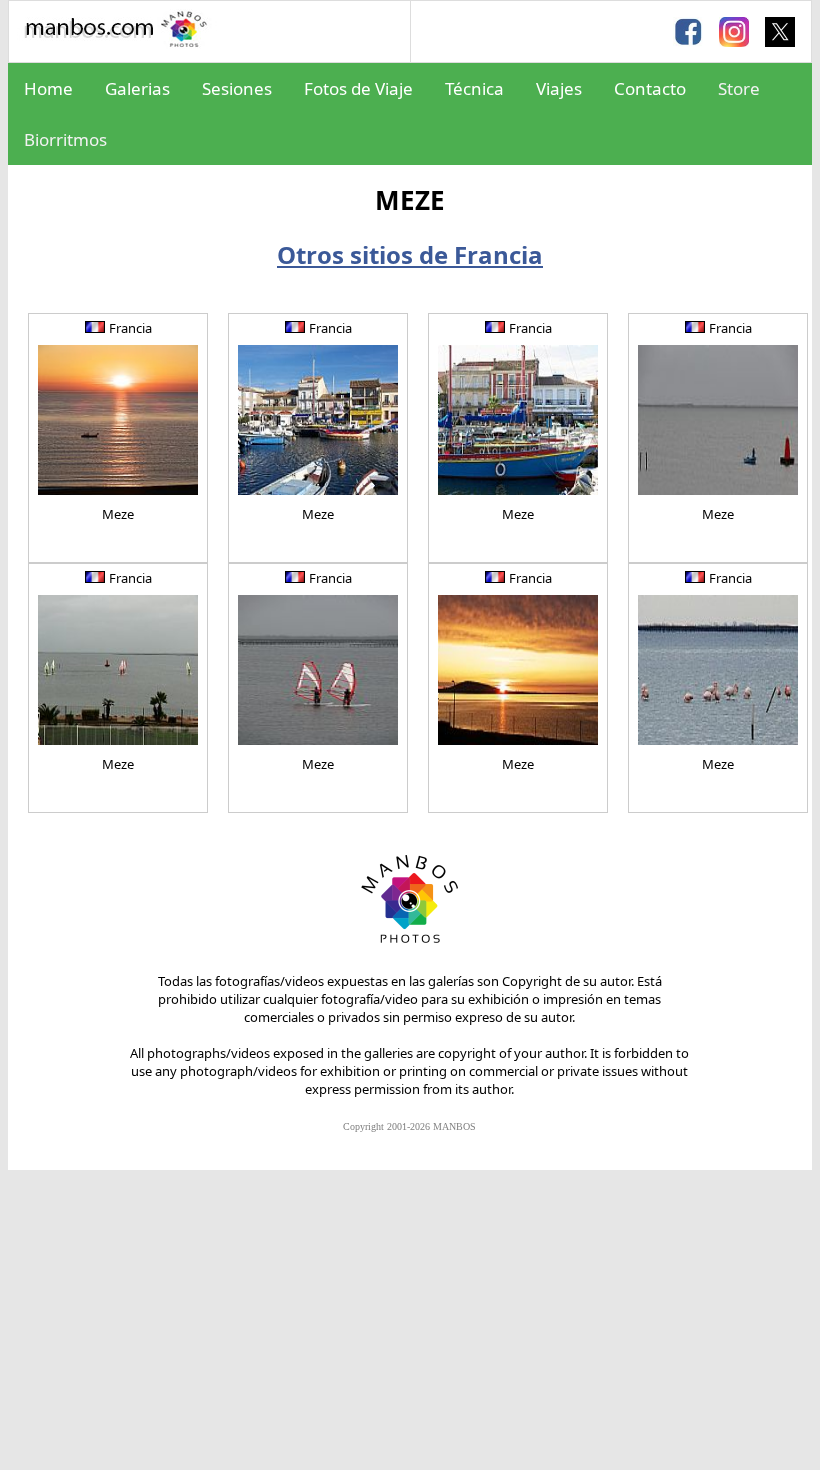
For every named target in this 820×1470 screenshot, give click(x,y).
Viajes (559, 88)
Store (739, 88)
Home (48, 88)
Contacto (650, 88)
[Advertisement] (410, 1320)
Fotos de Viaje (358, 88)
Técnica (474, 88)
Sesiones (237, 88)
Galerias (137, 88)
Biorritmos (65, 139)
